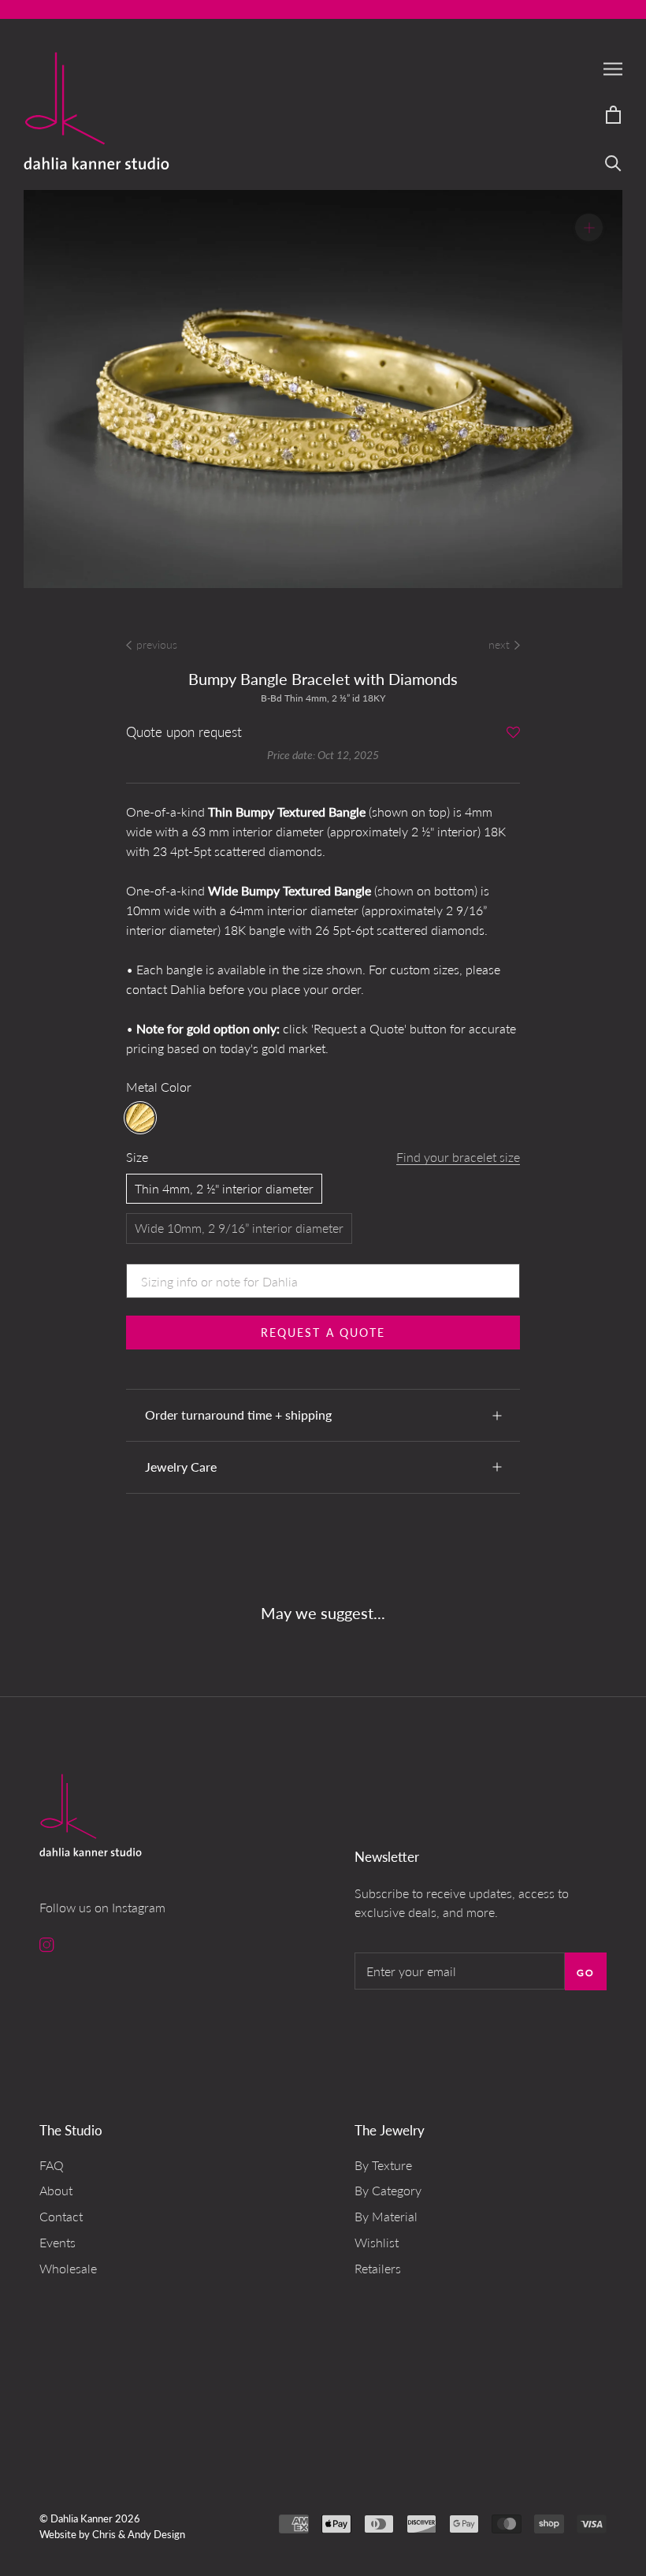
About (56, 2190)
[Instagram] (47, 1943)
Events (58, 2242)
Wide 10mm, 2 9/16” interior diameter (239, 1228)
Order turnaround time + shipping (238, 1415)
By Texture (383, 2165)
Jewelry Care (181, 1467)
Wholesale (68, 2268)
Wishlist (377, 2242)
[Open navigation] (613, 68)
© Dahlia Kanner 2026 (90, 2518)
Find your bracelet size (458, 1157)
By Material (386, 2216)
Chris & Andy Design (139, 2534)
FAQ (52, 2165)
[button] (513, 733)
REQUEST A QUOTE (323, 1333)
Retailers (378, 2268)
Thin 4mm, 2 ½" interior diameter (224, 1188)
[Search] (613, 162)
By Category (388, 2190)
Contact (61, 2216)
